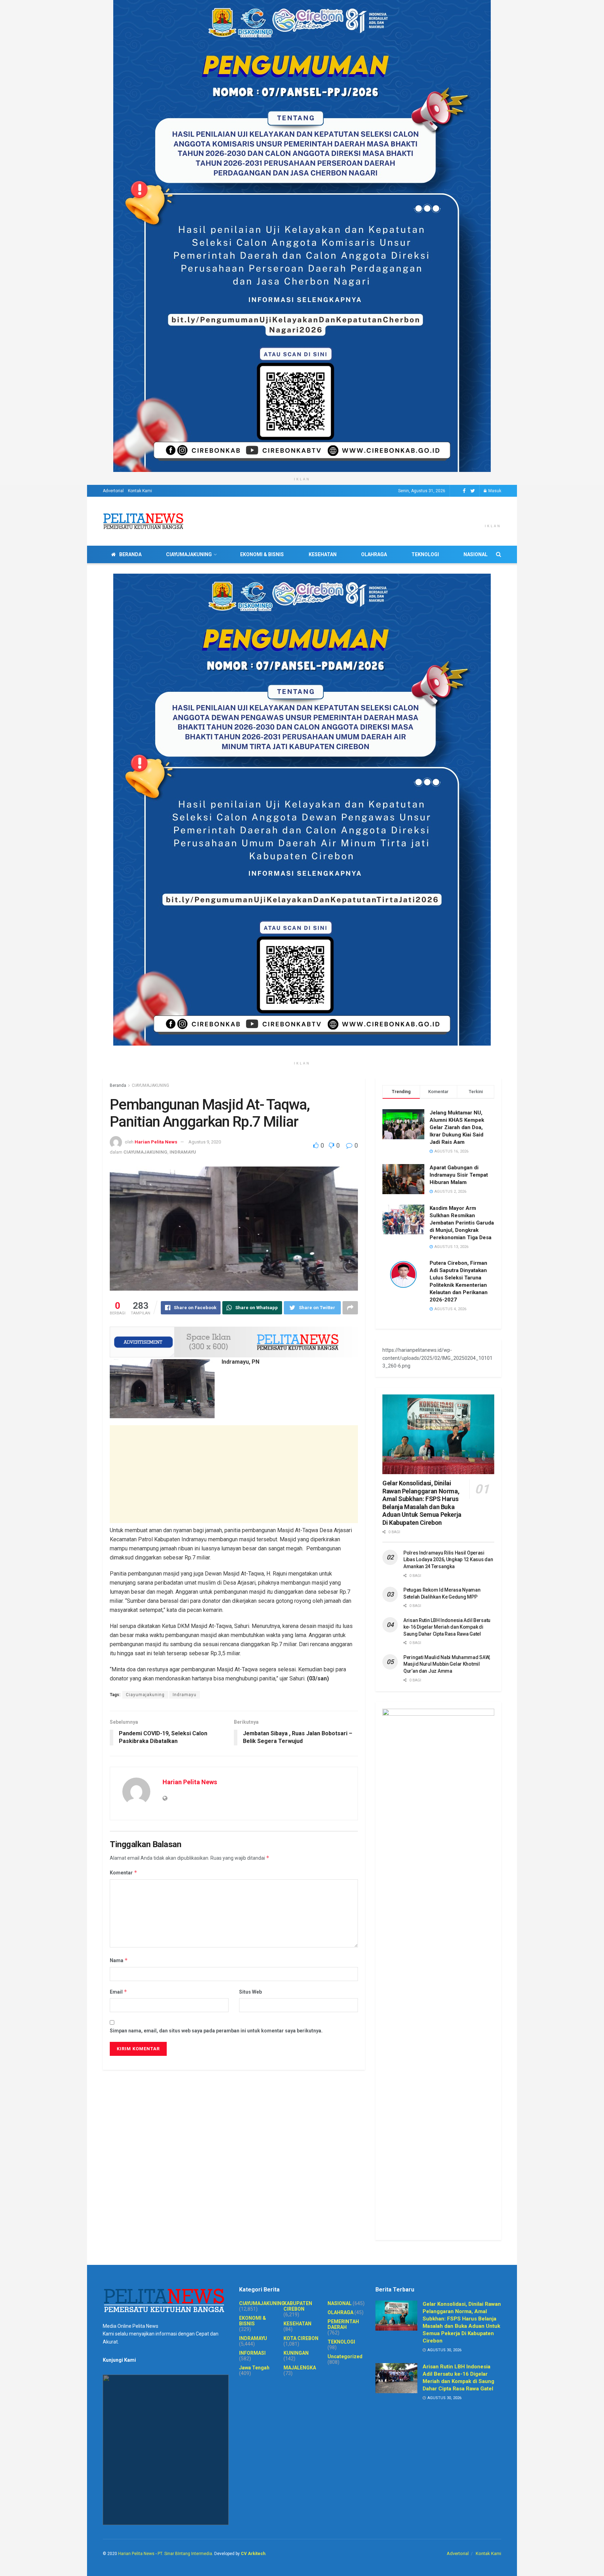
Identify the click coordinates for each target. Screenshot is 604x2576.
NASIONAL (476, 554)
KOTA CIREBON (301, 2338)
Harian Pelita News (156, 1142)
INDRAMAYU (183, 1152)
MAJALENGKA (300, 2368)
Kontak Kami (140, 491)
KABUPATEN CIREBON (298, 2306)
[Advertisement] (234, 1474)
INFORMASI (252, 2353)
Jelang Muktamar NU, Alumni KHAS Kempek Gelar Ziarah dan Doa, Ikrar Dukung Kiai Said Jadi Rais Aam (457, 1127)
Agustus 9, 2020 (205, 1142)
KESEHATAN (323, 554)
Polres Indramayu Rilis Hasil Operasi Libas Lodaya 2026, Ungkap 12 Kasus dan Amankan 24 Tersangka (448, 1560)
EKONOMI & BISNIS (262, 554)
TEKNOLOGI (425, 554)
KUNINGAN (296, 2353)
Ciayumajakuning (145, 1695)
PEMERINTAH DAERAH (343, 2324)
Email (118, 1992)
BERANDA (130, 554)
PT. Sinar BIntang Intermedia (185, 2554)
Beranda (118, 1085)
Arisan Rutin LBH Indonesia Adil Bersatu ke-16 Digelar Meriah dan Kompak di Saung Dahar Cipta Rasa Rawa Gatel (447, 1627)
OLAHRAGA (374, 554)
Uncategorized (345, 2356)
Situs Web (250, 1992)
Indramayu (185, 1695)
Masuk (494, 491)
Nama (119, 1960)
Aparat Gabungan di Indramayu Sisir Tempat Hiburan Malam (459, 1175)
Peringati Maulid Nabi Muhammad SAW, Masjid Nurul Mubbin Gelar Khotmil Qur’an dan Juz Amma (447, 1664)
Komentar (124, 1872)
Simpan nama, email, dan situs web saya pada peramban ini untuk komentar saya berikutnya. (216, 2031)
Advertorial (113, 491)
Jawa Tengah (254, 2368)
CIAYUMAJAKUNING (189, 554)
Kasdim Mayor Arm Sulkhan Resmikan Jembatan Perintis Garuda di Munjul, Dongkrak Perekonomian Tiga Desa (462, 1223)
